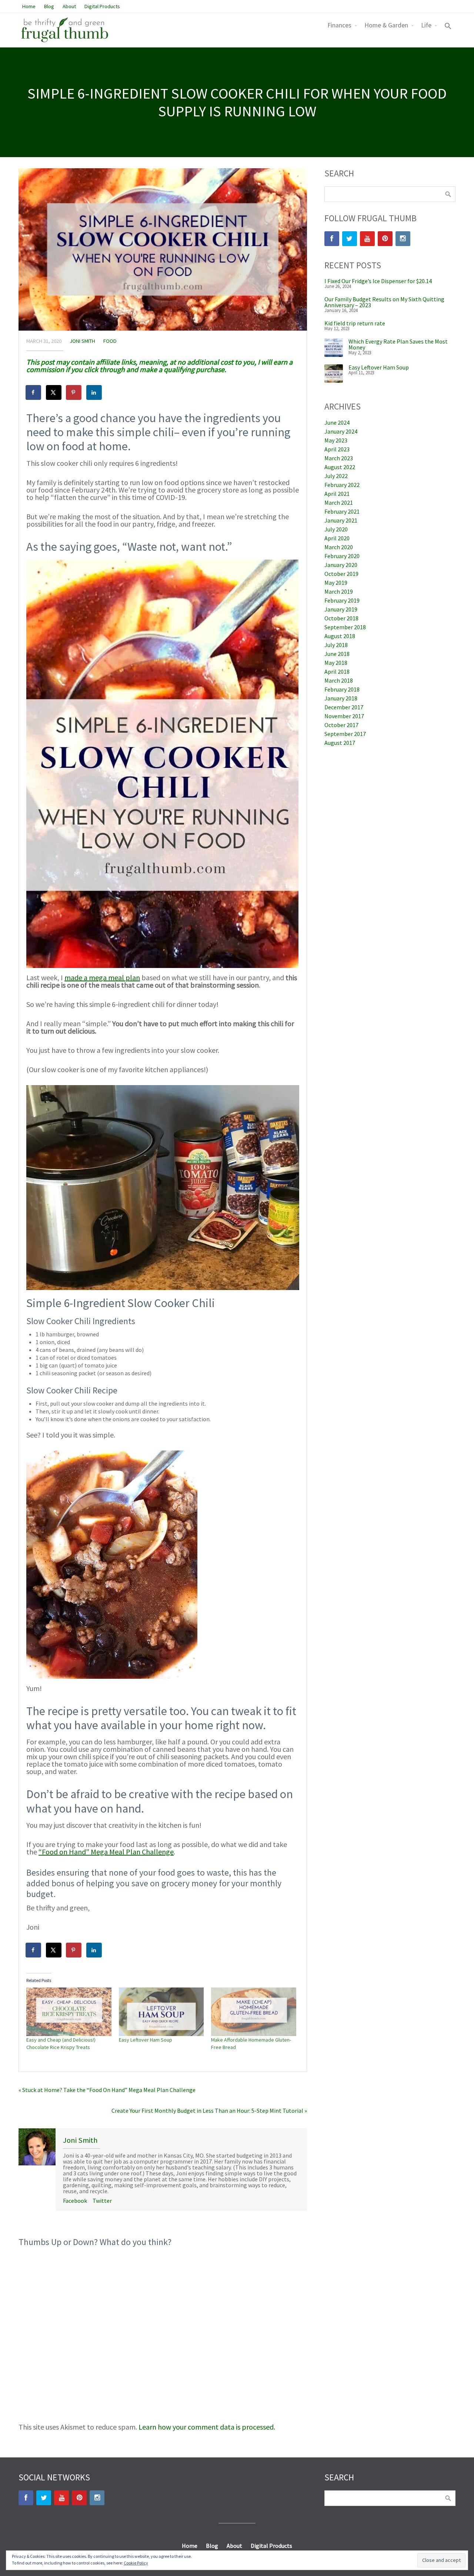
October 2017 (341, 725)
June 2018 (337, 654)
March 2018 (339, 680)
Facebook (75, 2201)
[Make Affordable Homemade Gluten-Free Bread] (254, 2012)
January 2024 (341, 431)
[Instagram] (403, 239)
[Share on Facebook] (34, 392)
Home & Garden (386, 25)
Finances (339, 25)
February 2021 (342, 511)
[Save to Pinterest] (74, 392)
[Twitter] (350, 239)
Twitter (102, 2201)
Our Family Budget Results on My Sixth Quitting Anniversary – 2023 (384, 302)
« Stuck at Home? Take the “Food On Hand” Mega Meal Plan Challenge (107, 2090)
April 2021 (337, 494)
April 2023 (337, 449)
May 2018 (336, 663)
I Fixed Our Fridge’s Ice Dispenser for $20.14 (378, 281)
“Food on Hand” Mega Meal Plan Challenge (106, 1852)
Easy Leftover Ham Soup (146, 2040)
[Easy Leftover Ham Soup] (161, 2012)
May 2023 (336, 440)
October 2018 (341, 618)
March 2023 (339, 458)
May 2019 (336, 583)
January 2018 (341, 698)
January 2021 (341, 520)
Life (426, 25)
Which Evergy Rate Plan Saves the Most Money (398, 344)
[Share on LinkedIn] (94, 392)
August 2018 (340, 636)
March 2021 (339, 503)
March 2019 (339, 591)
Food (110, 341)
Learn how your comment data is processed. (207, 2427)
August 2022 (340, 467)
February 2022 (342, 485)
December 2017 (344, 707)
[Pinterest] (385, 239)
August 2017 (340, 743)
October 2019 (341, 574)
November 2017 (344, 716)
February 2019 (342, 600)
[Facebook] (332, 239)
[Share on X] (54, 392)
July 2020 (336, 529)
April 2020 (337, 538)
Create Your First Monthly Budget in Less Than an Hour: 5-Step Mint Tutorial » (209, 2111)
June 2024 (337, 422)
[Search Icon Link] (448, 27)
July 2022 (336, 476)
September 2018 (345, 627)
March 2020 (339, 547)
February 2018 (342, 689)
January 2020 (341, 565)
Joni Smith (82, 341)
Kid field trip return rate (355, 323)
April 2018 (337, 672)
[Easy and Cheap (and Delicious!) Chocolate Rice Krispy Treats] (69, 2012)
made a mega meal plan (102, 977)
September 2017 (345, 734)
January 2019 (341, 609)
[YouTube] (367, 239)
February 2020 (342, 556)
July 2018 (336, 645)
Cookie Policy (136, 2563)
